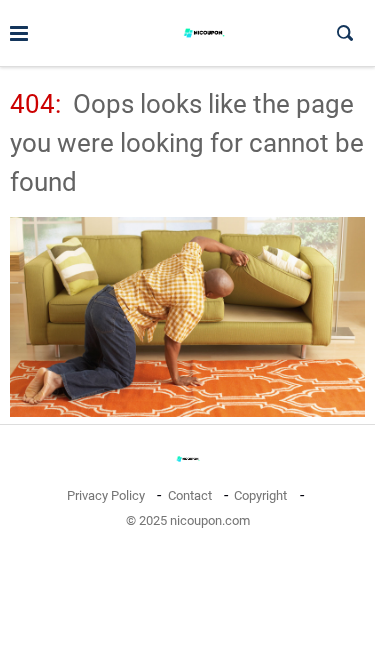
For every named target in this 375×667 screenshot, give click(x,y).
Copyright (260, 495)
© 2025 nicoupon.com (188, 520)
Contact (190, 495)
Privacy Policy (106, 495)
